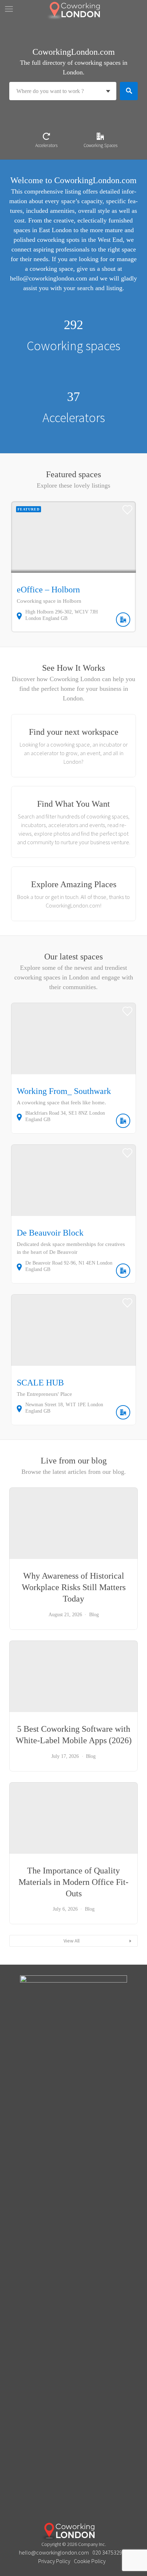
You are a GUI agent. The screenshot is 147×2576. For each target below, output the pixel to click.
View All (72, 1941)
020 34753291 (109, 2552)
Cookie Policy (90, 2561)
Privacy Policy (54, 2561)
